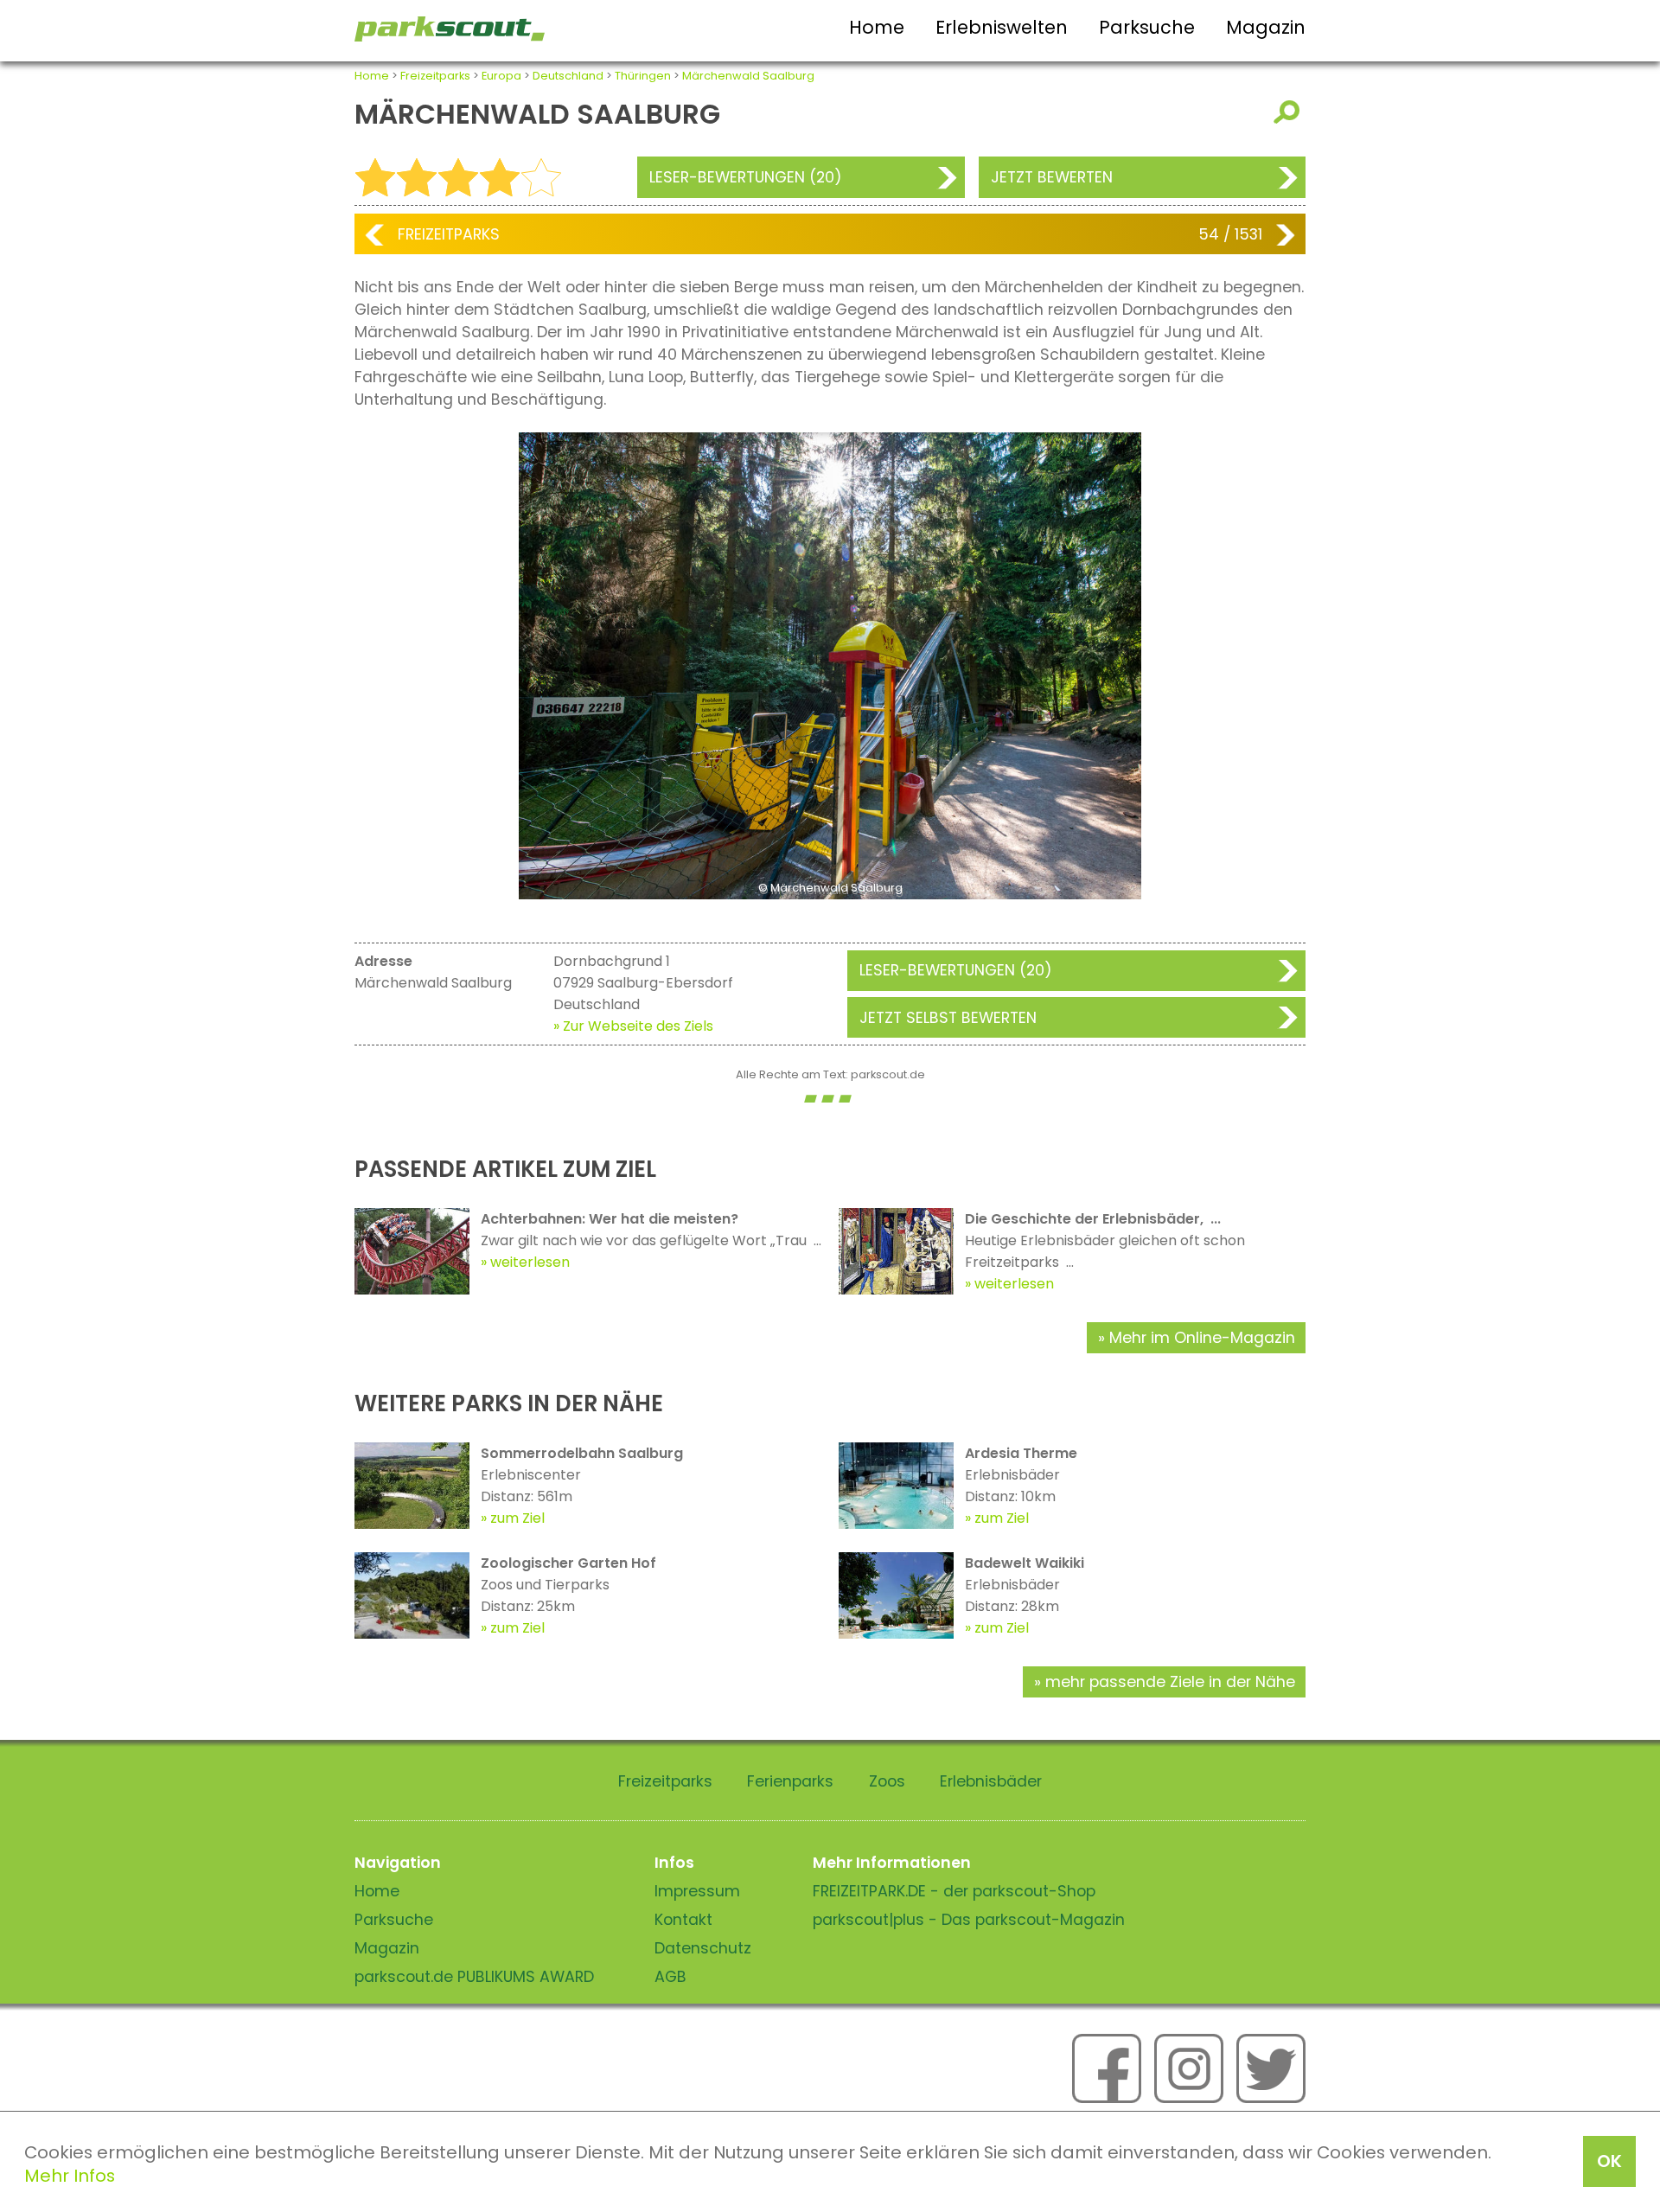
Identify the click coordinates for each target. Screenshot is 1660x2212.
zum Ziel (517, 1518)
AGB (670, 1977)
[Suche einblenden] (1290, 112)
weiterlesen (530, 1262)
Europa (501, 76)
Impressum (697, 1891)
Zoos (887, 1781)
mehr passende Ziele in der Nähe (1170, 1682)
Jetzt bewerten (1052, 177)
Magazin (1266, 27)
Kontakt (683, 1920)
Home (877, 27)
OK (1609, 2161)
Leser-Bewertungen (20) (746, 177)
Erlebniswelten (1002, 27)
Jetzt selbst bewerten (948, 1018)
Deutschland (568, 76)
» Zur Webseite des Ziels (633, 1026)
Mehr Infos (70, 2176)
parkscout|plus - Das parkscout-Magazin (969, 1920)
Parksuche (1147, 27)
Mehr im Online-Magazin (1202, 1338)
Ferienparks (790, 1781)
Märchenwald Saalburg (748, 76)
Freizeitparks (435, 76)
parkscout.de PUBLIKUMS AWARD (474, 1977)
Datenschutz (703, 1948)
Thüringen (643, 76)
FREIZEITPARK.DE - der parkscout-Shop (954, 1891)
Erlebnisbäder (991, 1781)
